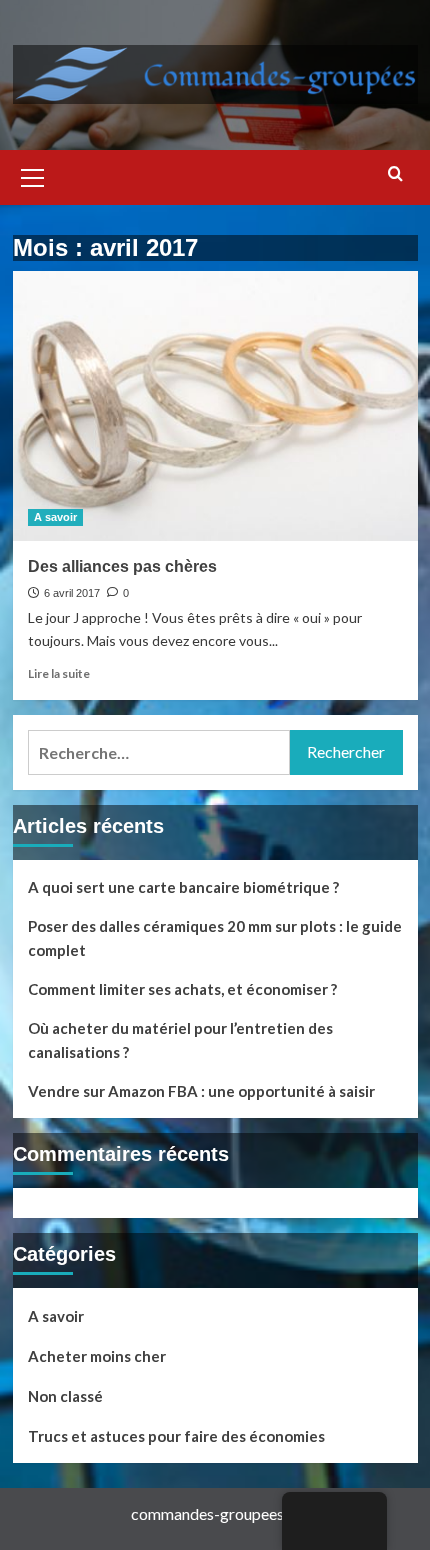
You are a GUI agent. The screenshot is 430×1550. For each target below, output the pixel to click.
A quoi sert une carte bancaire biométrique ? (183, 887)
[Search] (395, 174)
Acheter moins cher (97, 1356)
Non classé (65, 1396)
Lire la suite (59, 673)
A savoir (55, 517)
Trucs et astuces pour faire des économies (176, 1436)
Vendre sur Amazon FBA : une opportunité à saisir (201, 1091)
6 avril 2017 (72, 593)
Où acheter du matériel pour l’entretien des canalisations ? (180, 1040)
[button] (33, 175)
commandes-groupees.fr (215, 1513)
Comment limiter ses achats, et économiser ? (182, 989)
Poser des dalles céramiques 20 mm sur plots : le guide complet (215, 938)
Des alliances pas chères (122, 566)
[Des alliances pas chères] (215, 406)
